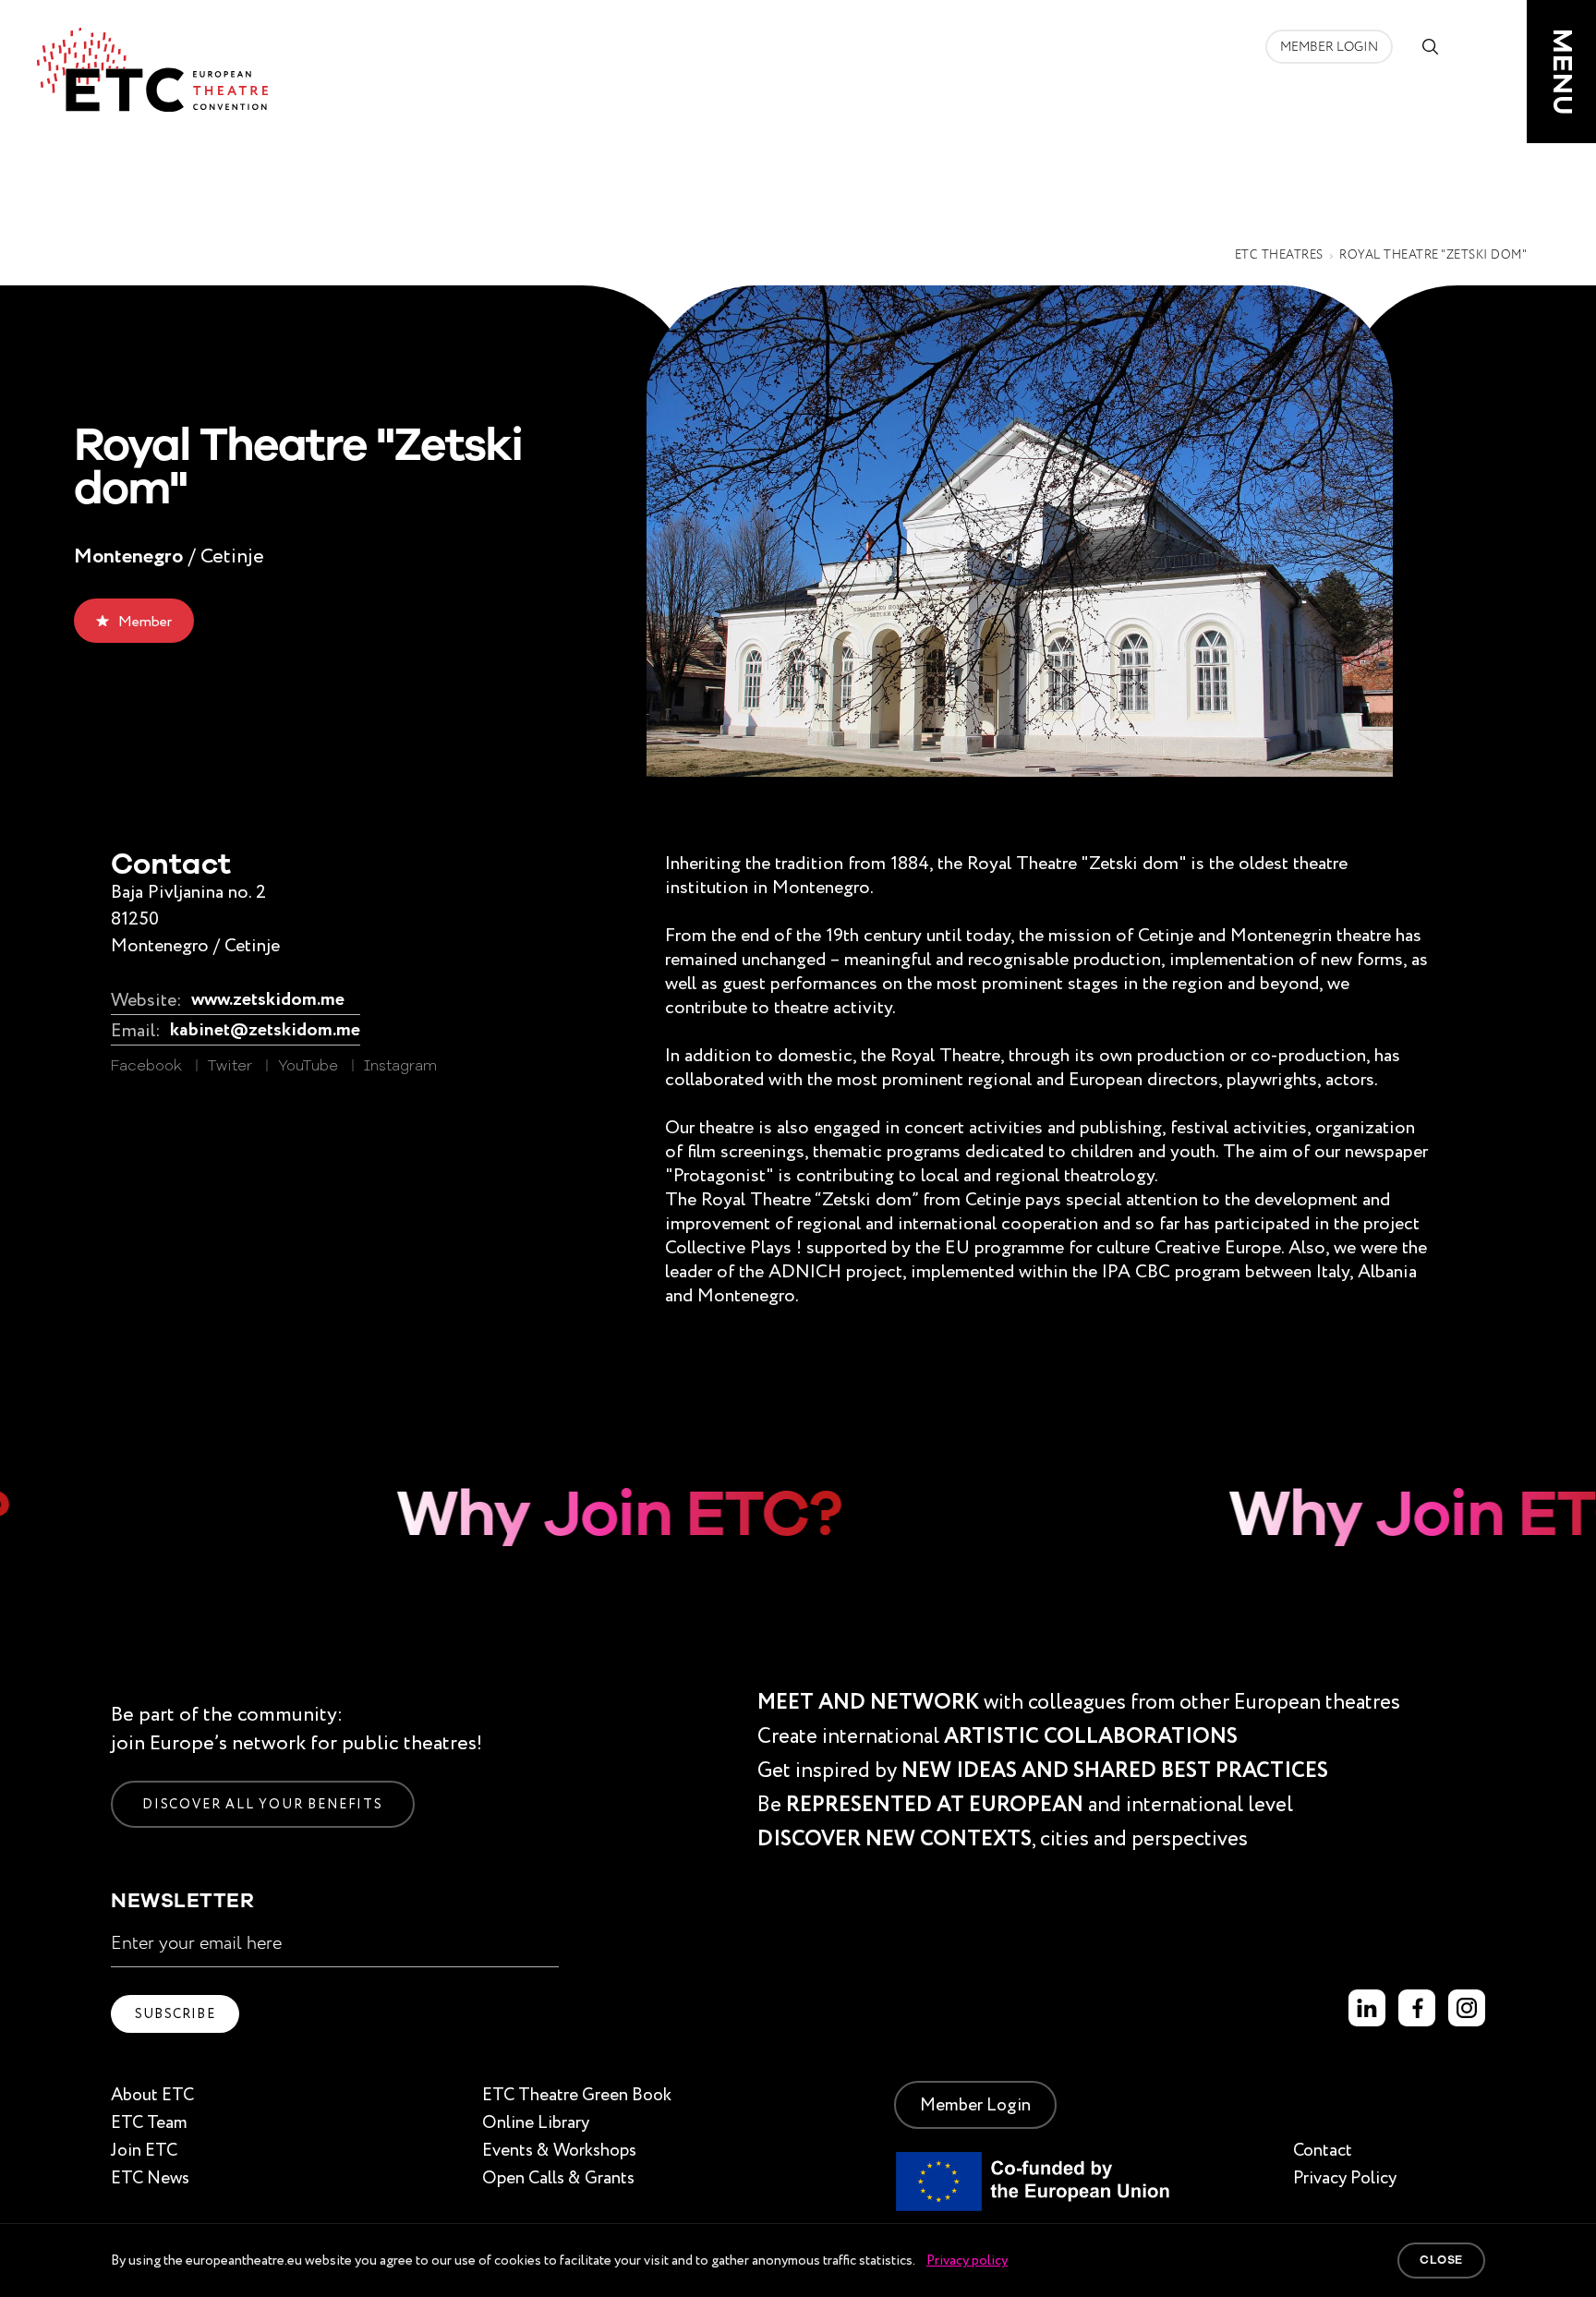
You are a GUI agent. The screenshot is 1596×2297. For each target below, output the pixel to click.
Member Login (1329, 47)
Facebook (146, 1067)
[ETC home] (152, 70)
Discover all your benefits (263, 1804)
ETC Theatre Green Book (577, 2094)
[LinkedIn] (1367, 2008)
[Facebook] (1417, 2008)
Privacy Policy (1345, 2177)
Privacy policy (967, 2260)
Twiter (230, 1067)
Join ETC (144, 2150)
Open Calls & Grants (558, 2177)
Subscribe (175, 2013)
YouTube (308, 1067)
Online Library (536, 2122)
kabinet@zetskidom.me (265, 1030)
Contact (1323, 2150)
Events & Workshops (559, 2150)
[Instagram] (1467, 2008)
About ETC (152, 2094)
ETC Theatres (1279, 255)
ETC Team (149, 2122)
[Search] (1430, 46)
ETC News (150, 2177)
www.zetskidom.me (268, 1000)
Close (1441, 2260)
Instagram (400, 1067)
